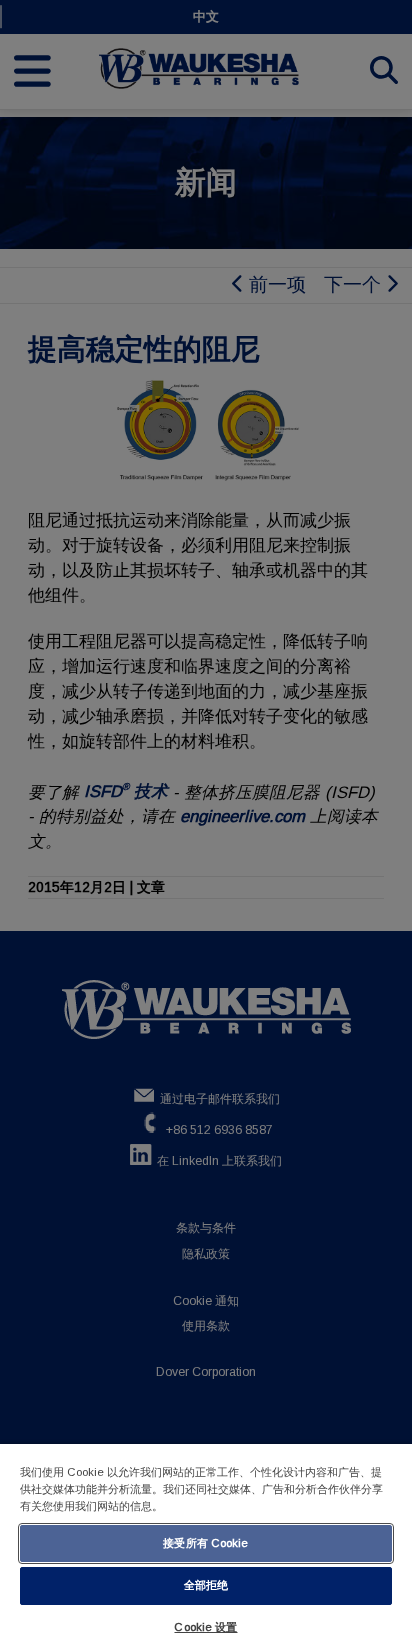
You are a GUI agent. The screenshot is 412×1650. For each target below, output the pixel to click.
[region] (206, 1547)
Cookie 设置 (205, 1627)
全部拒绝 (206, 1585)
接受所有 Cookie (205, 1543)
